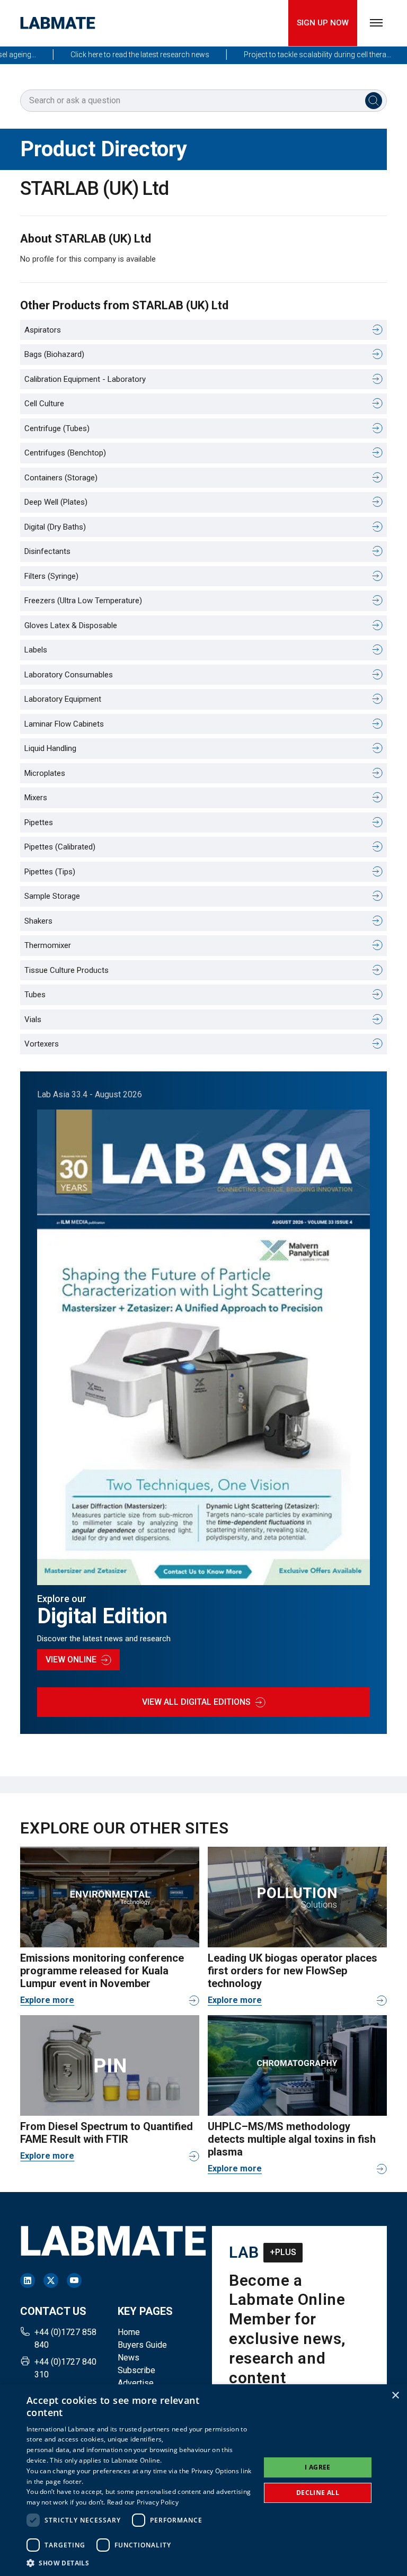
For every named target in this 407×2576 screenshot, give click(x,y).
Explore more (47, 2000)
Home (129, 2332)
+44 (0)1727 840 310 (65, 2368)
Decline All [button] (318, 2493)
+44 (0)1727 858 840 (65, 2338)
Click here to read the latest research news (117, 55)
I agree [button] (318, 2467)
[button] (140, 2563)
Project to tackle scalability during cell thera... (295, 55)
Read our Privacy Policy (143, 2502)
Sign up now (323, 23)
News (129, 2358)
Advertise (136, 2383)
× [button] (395, 2396)
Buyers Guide (142, 2345)
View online (71, 1660)
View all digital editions (196, 1702)
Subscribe (136, 2370)
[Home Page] (58, 23)
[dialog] (203, 2480)
